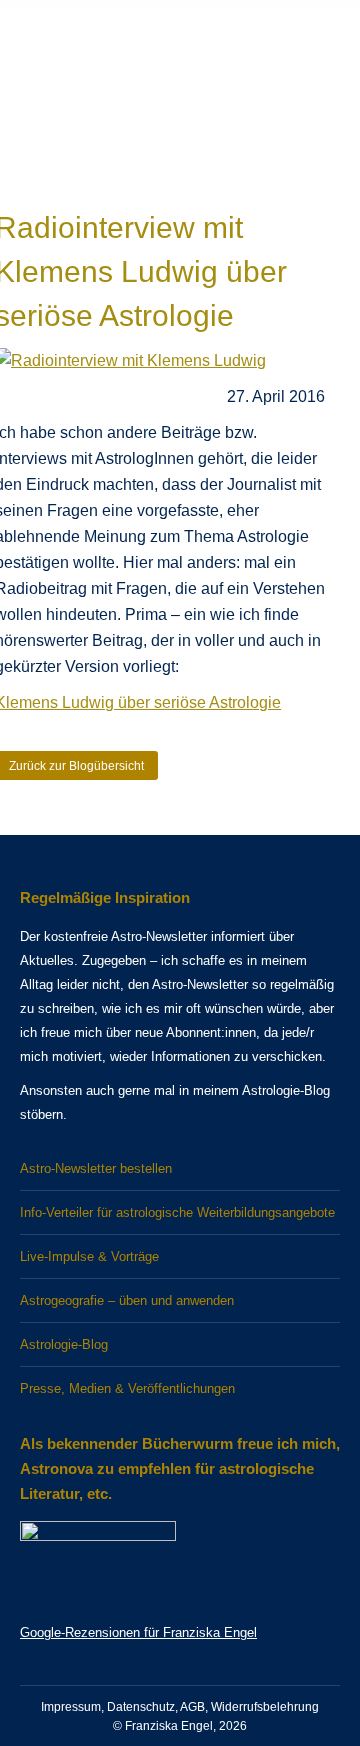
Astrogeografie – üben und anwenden (127, 1300)
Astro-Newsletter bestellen (96, 1168)
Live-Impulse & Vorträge (89, 1256)
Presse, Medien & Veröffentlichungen (127, 1388)
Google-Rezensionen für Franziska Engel (138, 1632)
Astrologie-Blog (64, 1344)
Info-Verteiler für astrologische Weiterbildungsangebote (177, 1212)
